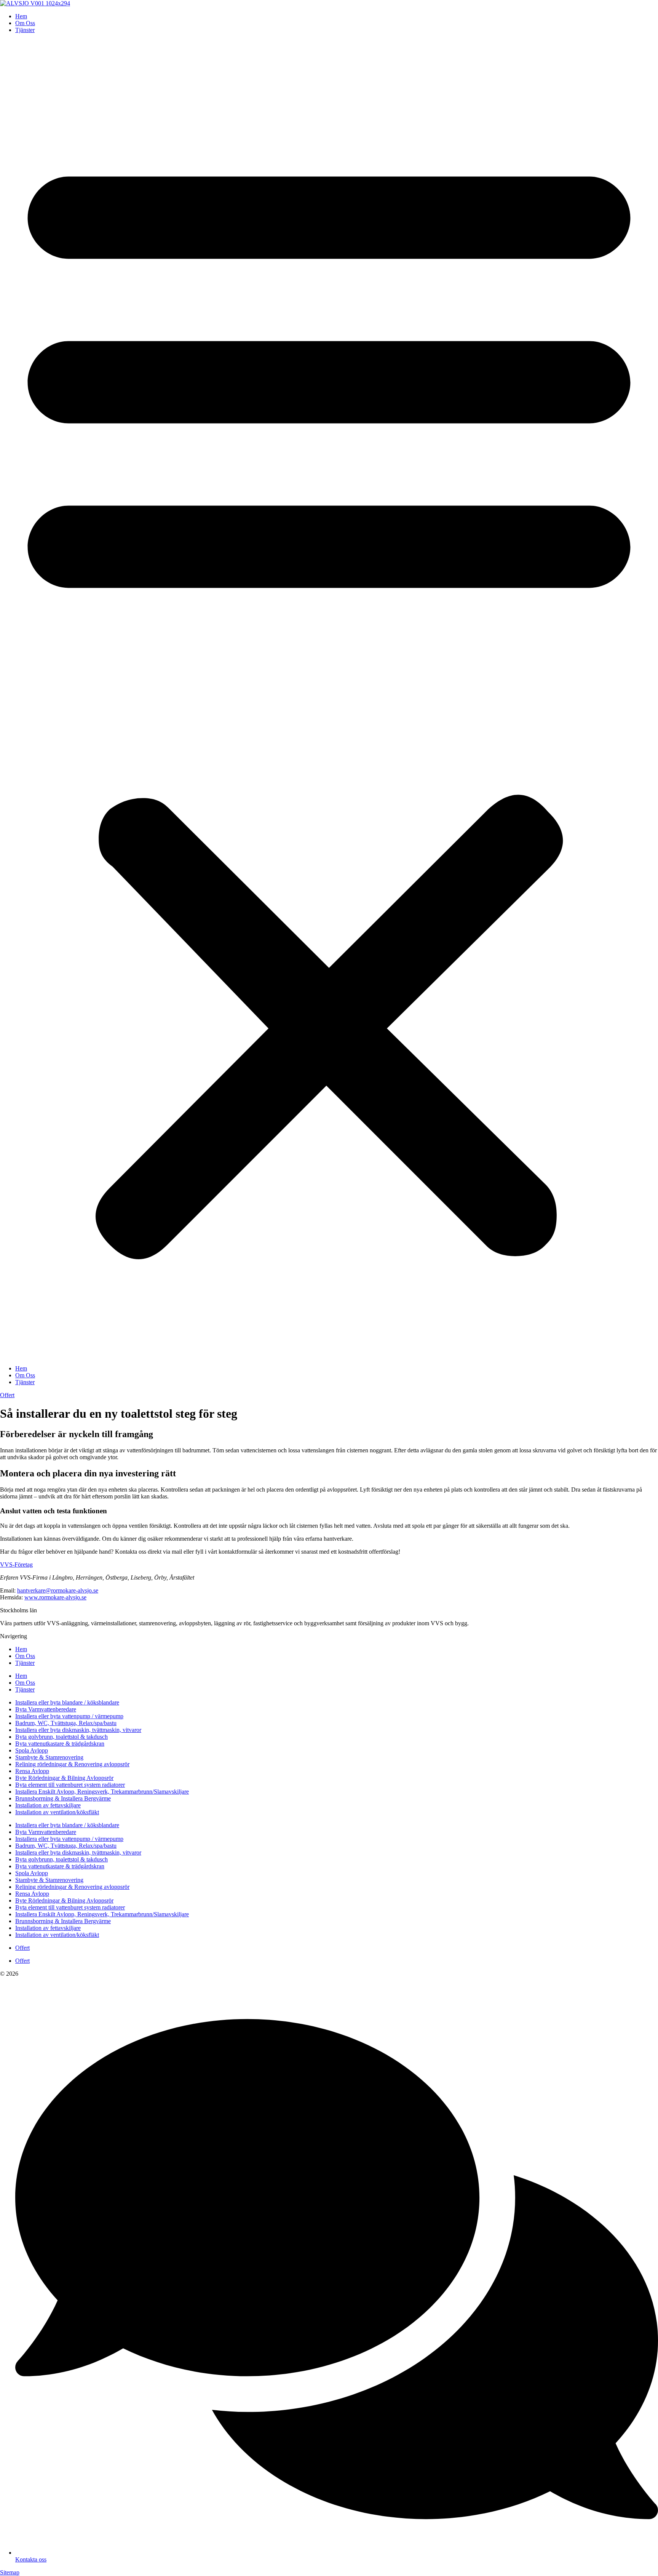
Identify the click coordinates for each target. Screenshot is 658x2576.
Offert (22, 1948)
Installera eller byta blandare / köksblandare (67, 1702)
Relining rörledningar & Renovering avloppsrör (72, 1764)
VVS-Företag (16, 1565)
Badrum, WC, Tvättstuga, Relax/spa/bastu (66, 1723)
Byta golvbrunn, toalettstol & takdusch (61, 1737)
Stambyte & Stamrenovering (49, 1757)
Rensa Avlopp (32, 1771)
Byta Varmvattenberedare (46, 1709)
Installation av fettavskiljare (48, 1805)
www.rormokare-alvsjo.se (55, 1597)
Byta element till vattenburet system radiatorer (70, 1785)
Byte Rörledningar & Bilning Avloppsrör (64, 1778)
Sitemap (10, 2572)
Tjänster (25, 30)
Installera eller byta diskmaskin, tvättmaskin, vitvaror (78, 1730)
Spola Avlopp (32, 1750)
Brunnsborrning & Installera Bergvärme (63, 1798)
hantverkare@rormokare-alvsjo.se (58, 1590)
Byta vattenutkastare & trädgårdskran (60, 1744)
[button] (329, 699)
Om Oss (25, 23)
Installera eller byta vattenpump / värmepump (69, 1716)
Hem (21, 16)
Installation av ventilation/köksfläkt (57, 1812)
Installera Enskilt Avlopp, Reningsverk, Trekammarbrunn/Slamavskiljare (102, 1792)
